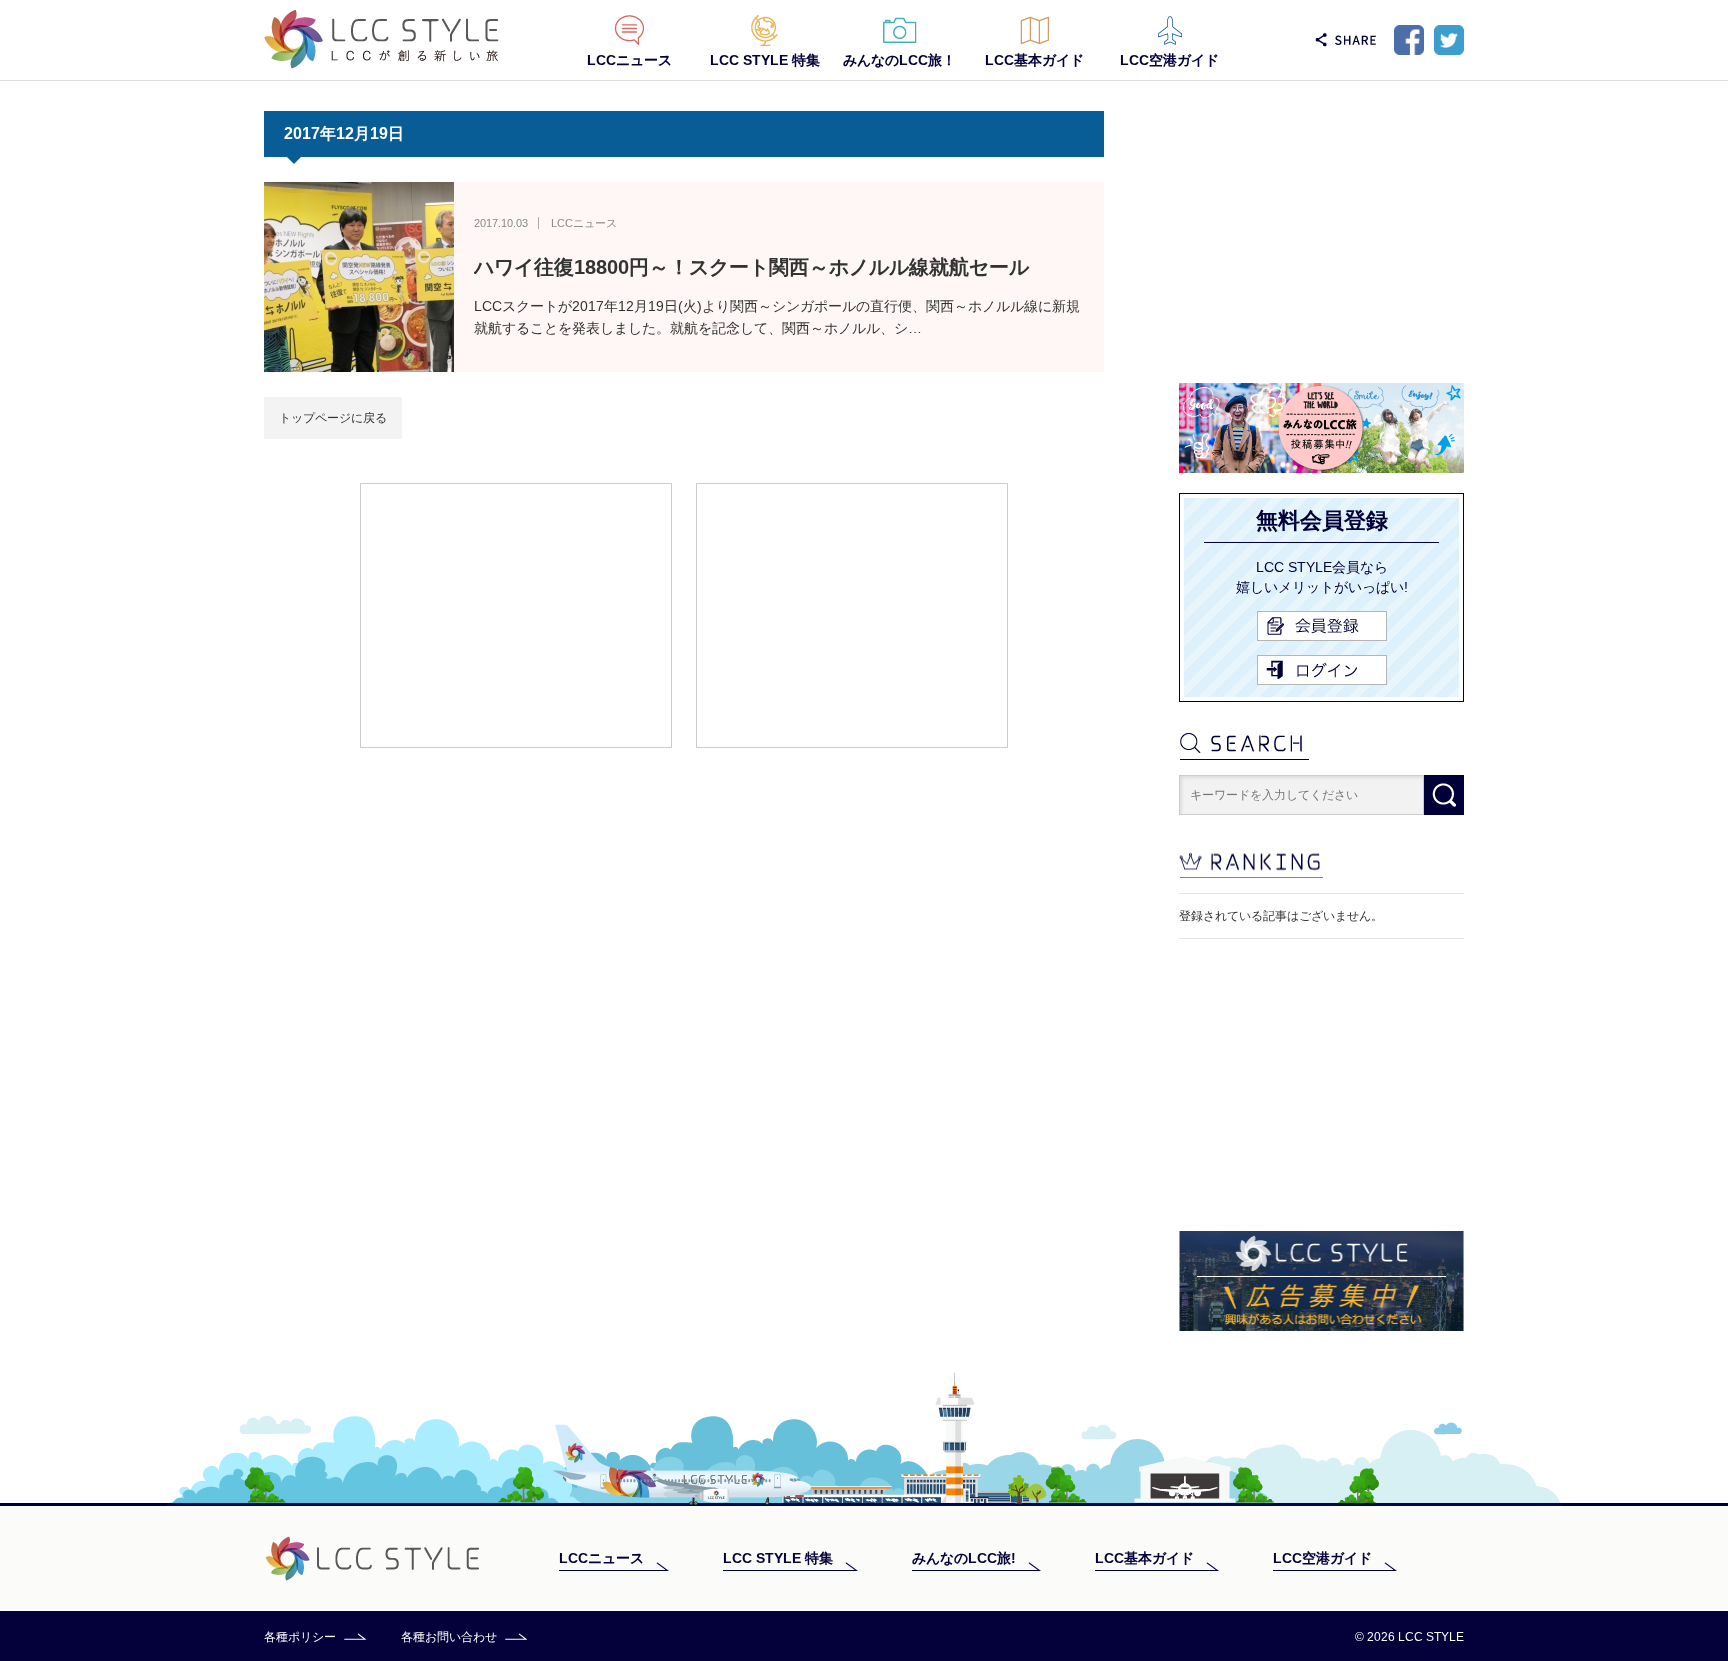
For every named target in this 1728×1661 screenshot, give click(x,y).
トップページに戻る (333, 418)
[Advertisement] (516, 614)
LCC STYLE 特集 (765, 60)
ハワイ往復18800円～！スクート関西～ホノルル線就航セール (751, 267)
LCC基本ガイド (1034, 60)
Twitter (1449, 40)
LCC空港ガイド (1169, 60)
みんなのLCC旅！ (899, 60)
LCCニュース (629, 60)
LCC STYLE (381, 39)
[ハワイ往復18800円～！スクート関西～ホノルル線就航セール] (359, 277)
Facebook (1409, 40)
